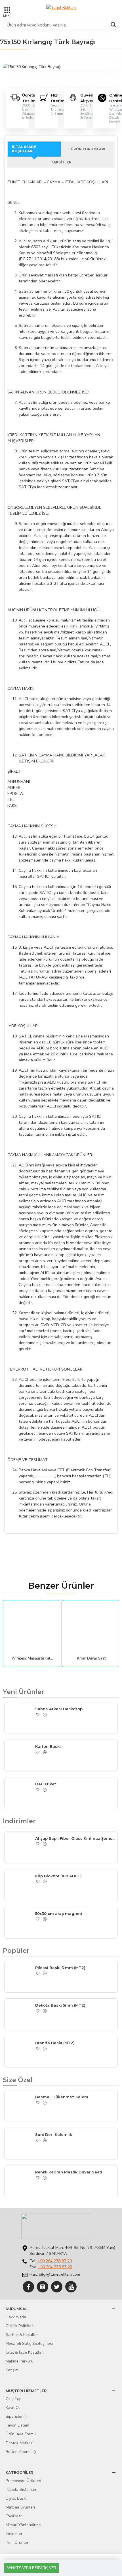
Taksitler (61, 162)
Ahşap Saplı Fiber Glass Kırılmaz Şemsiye (75, 1838)
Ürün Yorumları (88, 149)
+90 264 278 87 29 (55, 2261)
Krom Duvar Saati (92, 1659)
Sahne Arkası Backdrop (59, 1709)
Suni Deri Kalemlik (54, 2134)
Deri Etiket (46, 1784)
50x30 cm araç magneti (59, 1913)
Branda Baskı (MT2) (55, 2043)
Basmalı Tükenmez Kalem (62, 2097)
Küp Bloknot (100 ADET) (58, 1876)
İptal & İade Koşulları (24, 149)
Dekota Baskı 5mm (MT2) (60, 2005)
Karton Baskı (48, 1746)
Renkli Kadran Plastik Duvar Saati (69, 2172)
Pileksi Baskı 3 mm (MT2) (60, 1968)
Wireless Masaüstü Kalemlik (33, 1659)
